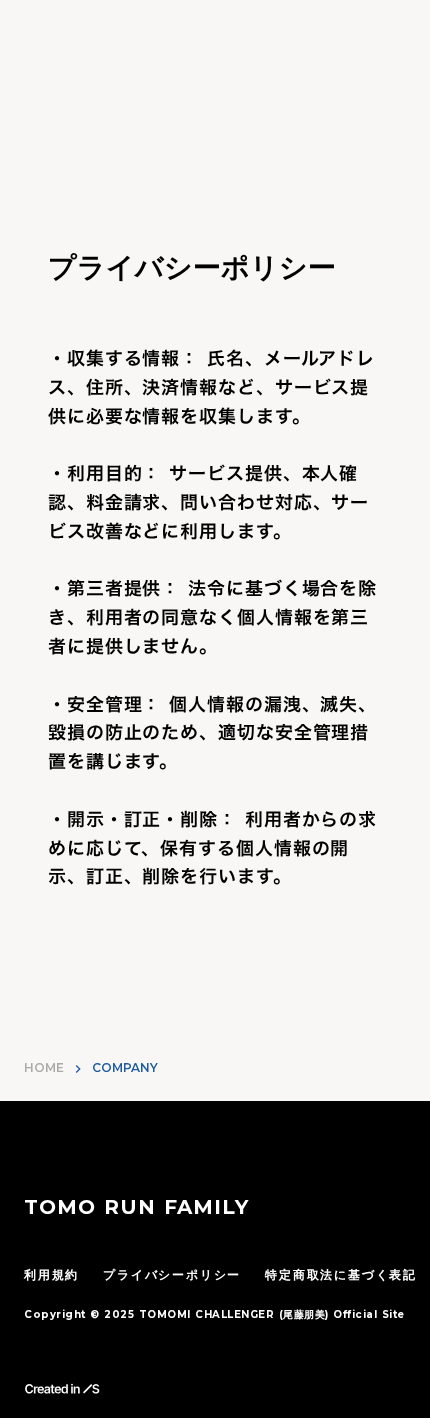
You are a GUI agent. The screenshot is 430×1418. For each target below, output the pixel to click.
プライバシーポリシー (172, 1274)
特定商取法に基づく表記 (341, 1274)
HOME (44, 1067)
